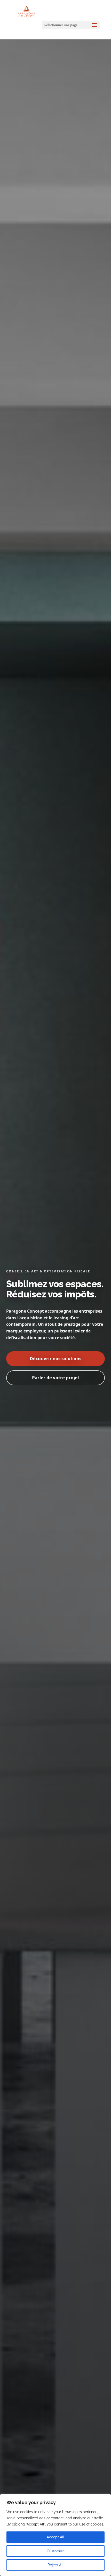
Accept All (55, 2537)
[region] (55, 2535)
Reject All (55, 2565)
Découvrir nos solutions (55, 1359)
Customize (56, 2551)
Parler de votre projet (56, 1378)
